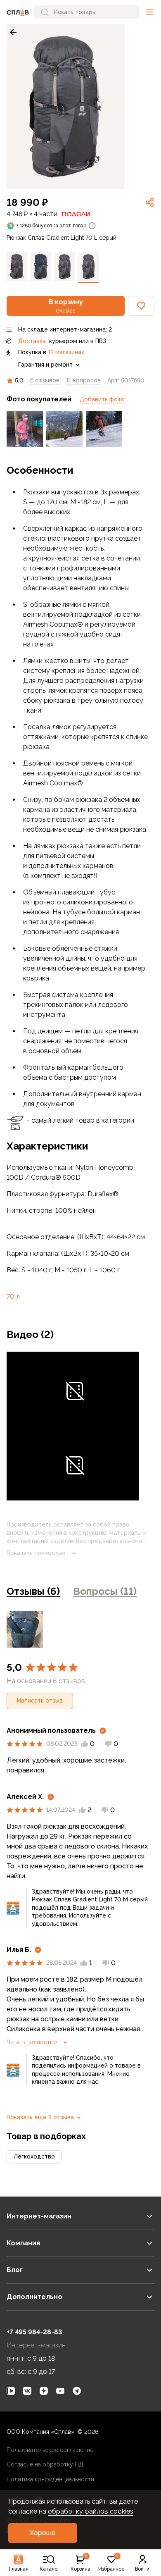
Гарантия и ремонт (45, 365)
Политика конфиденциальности (50, 2479)
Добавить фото (102, 399)
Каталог (50, 2569)
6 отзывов (45, 380)
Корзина (80, 2563)
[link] (13, 32)
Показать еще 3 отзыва (40, 2117)
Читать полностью (32, 2042)
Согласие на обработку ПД (45, 2464)
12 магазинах (66, 352)
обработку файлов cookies (91, 2511)
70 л (13, 1296)
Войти (142, 2569)
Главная (19, 2569)
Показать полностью (36, 1553)
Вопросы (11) (105, 1591)
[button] (149, 12)
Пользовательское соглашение (50, 2450)
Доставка (32, 341)
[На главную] (18, 12)
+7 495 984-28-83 (34, 2332)
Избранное (111, 2563)
